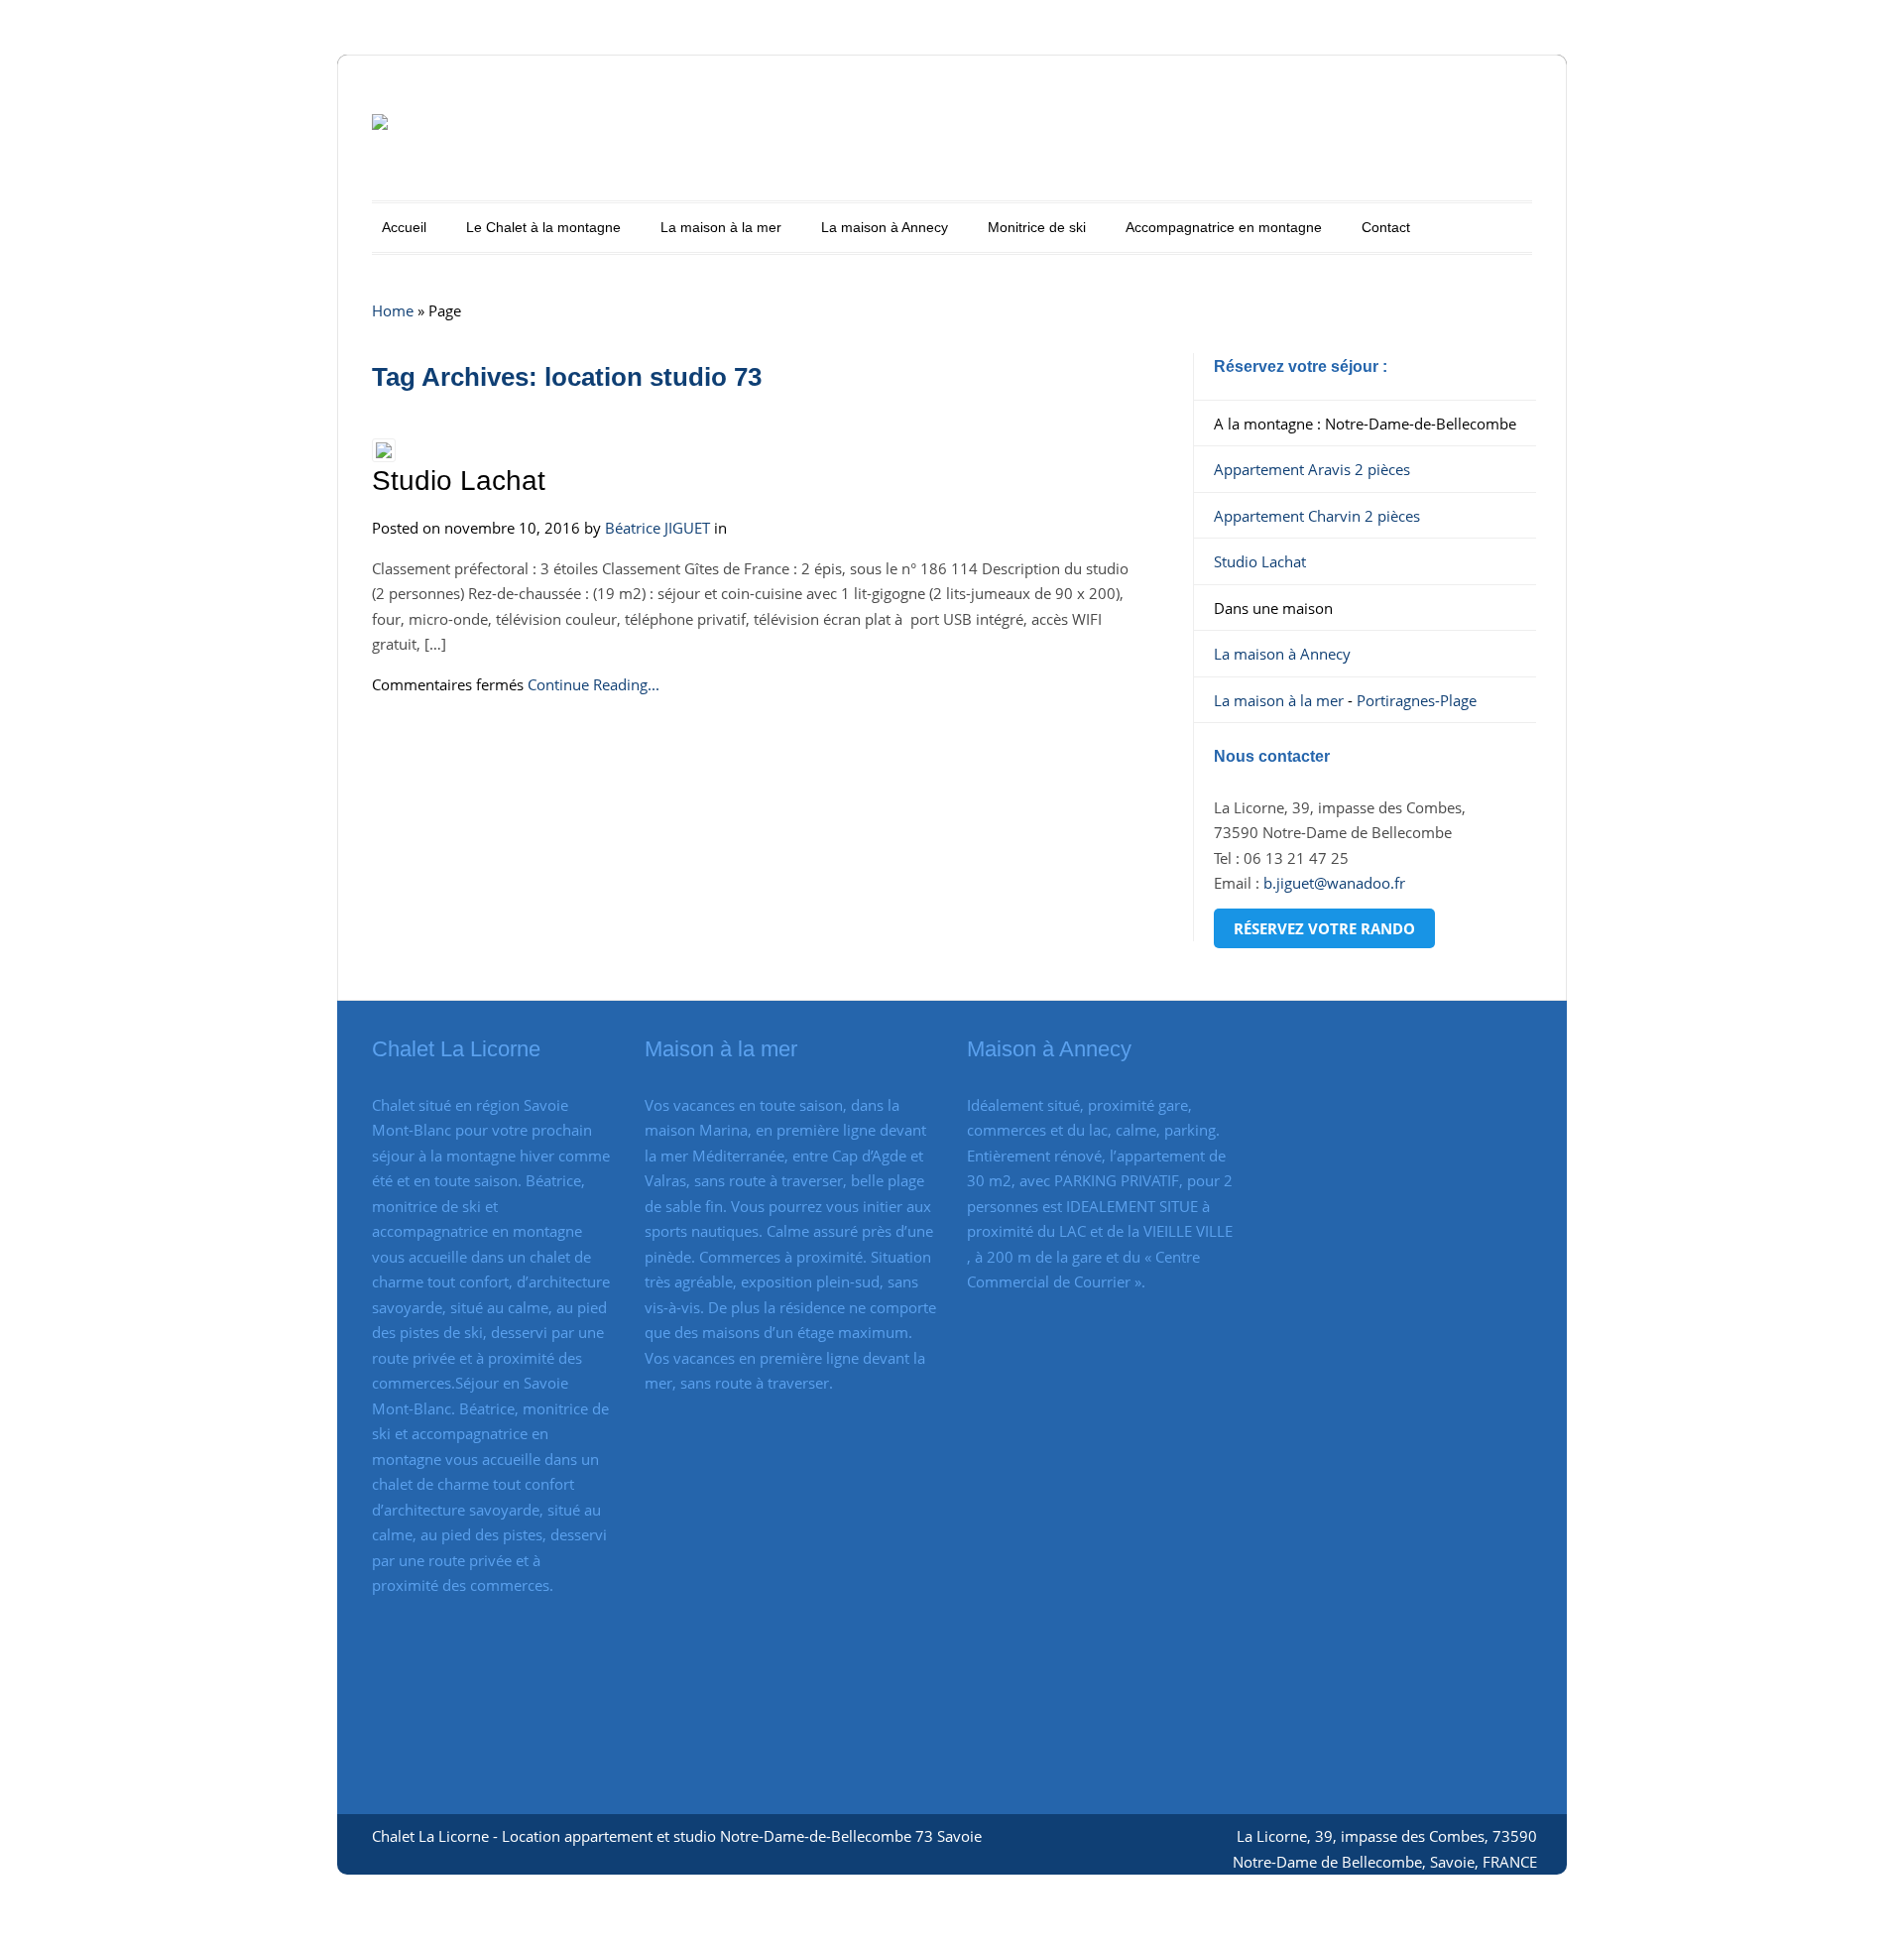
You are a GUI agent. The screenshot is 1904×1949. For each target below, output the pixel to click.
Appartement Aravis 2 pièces (1312, 469)
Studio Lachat (459, 481)
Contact (1386, 227)
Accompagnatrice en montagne (1224, 227)
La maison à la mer (721, 227)
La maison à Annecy (885, 227)
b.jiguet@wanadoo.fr (1334, 883)
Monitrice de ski (1037, 227)
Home (393, 310)
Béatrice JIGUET (657, 528)
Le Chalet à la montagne (543, 227)
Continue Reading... (594, 684)
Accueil (404, 227)
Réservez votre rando (1324, 928)
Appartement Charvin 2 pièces (1317, 516)
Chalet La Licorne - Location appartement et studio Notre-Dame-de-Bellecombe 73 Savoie (677, 1836)
